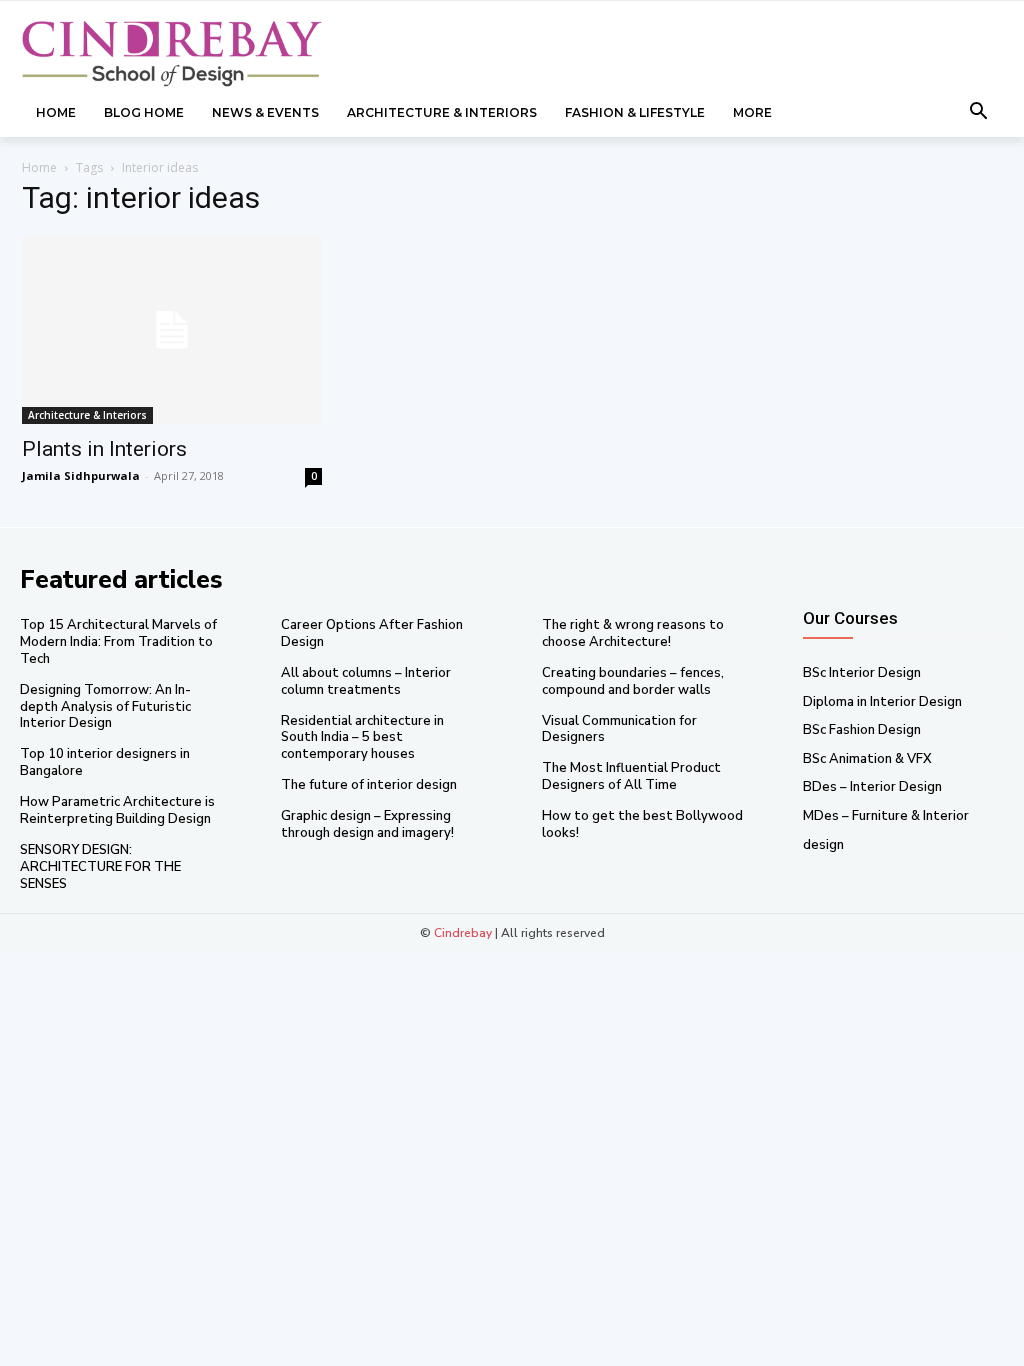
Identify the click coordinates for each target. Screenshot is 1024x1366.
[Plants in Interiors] (172, 330)
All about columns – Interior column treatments (366, 681)
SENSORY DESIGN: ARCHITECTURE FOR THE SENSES (100, 867)
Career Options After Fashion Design (372, 633)
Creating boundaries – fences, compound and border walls (633, 681)
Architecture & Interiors (87, 415)
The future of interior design (369, 785)
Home (39, 167)
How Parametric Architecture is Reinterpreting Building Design (117, 810)
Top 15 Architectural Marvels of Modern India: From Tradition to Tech (118, 642)
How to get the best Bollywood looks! (642, 824)
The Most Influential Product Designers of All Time (631, 776)
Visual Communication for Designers (619, 729)
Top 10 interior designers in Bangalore (105, 762)
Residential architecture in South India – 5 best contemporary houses (362, 738)
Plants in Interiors (104, 449)
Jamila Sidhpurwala (81, 475)
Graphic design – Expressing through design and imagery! (367, 824)
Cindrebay (463, 933)
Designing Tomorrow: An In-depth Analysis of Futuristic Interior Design (105, 707)
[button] (979, 113)
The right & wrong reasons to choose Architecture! (633, 633)
